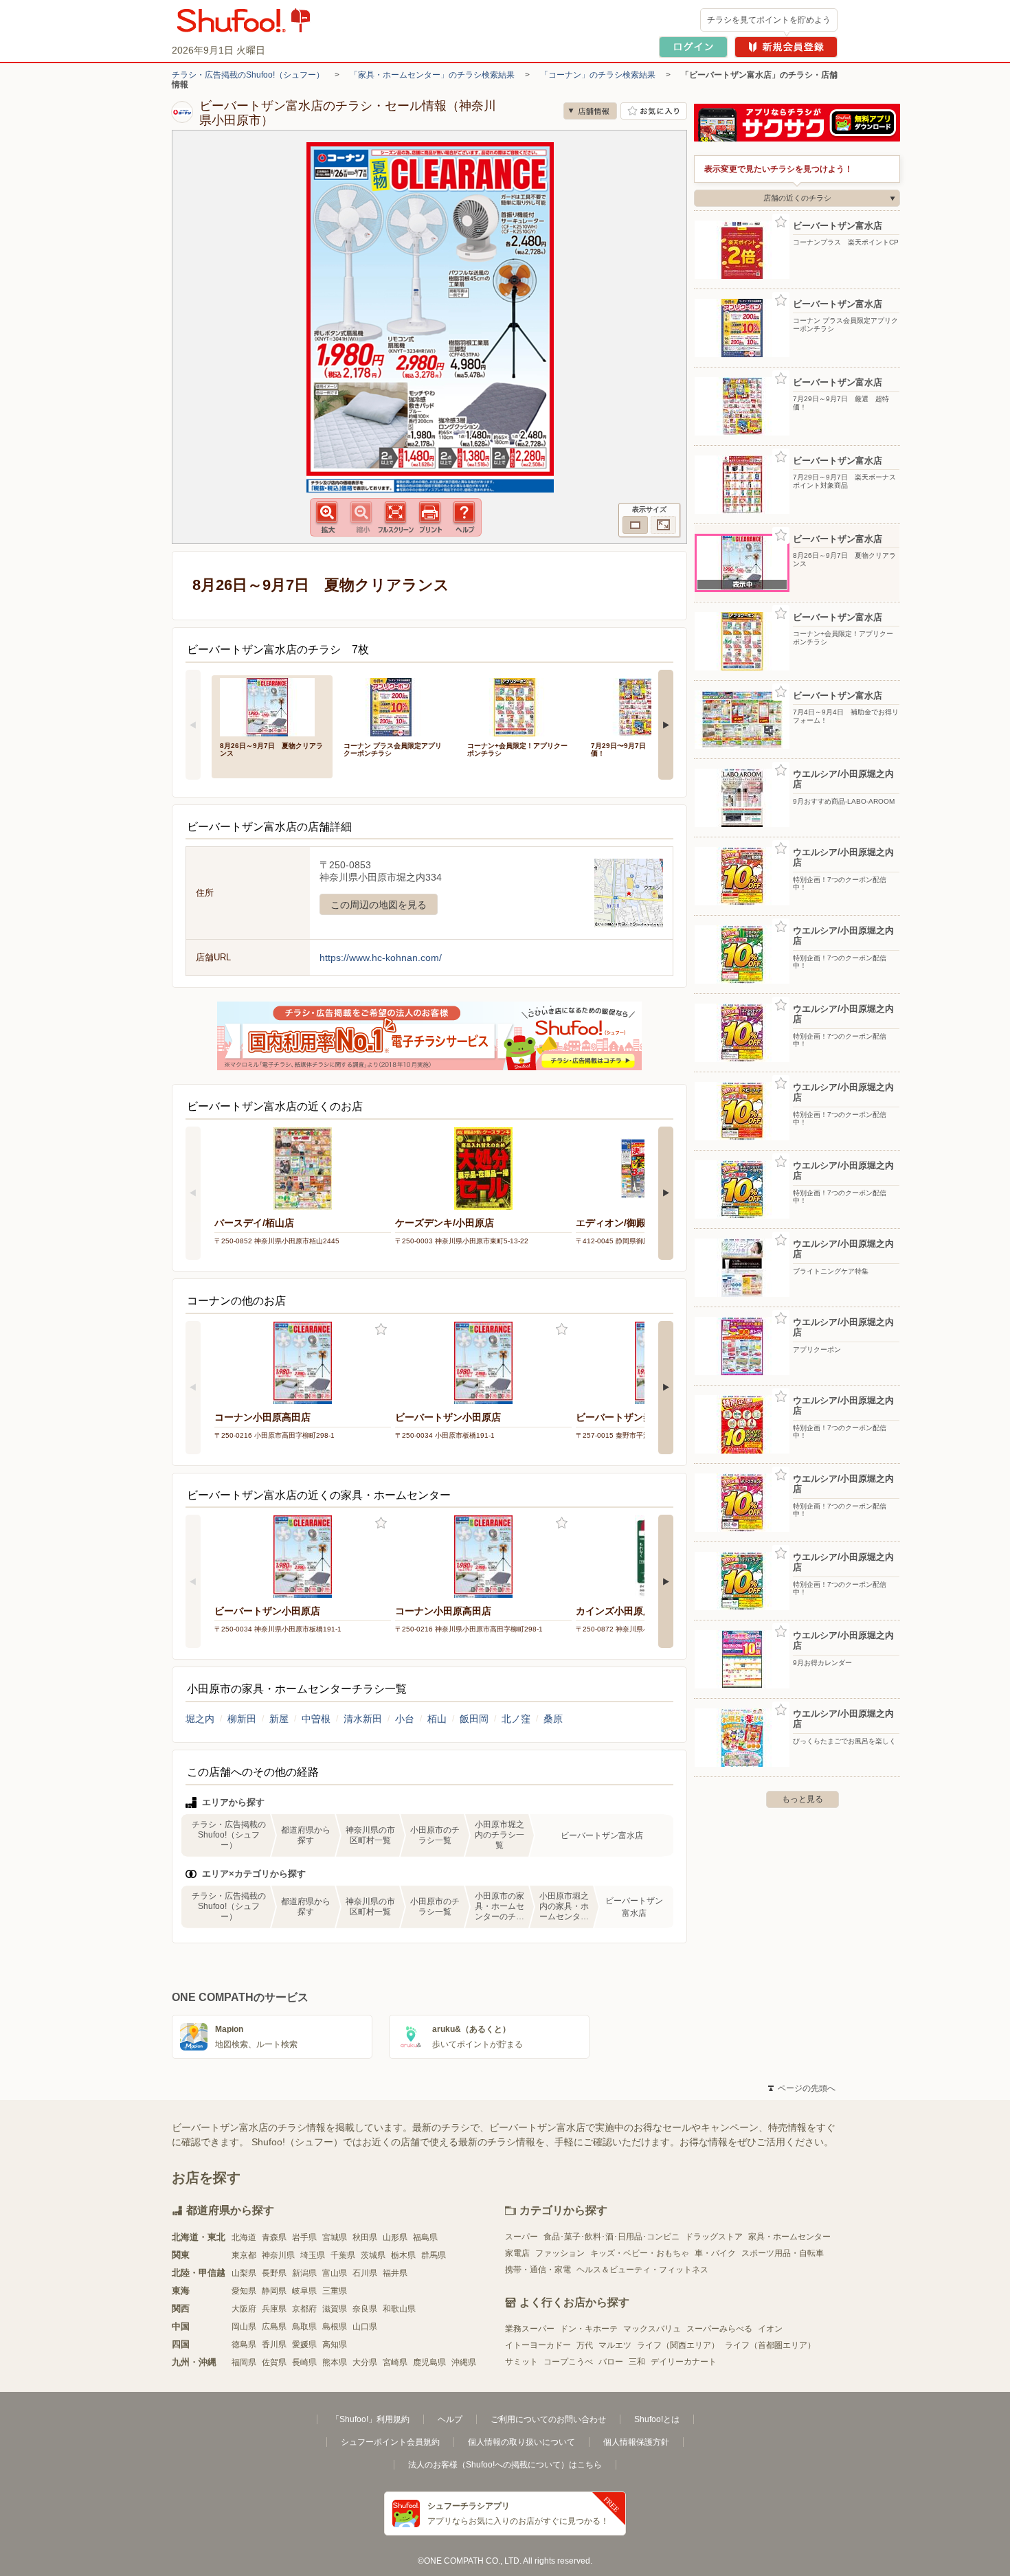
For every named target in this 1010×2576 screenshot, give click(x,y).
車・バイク (715, 2253)
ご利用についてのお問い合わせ (548, 2419)
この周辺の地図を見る (379, 905)
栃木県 (403, 2255)
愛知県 (244, 2291)
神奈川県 (278, 2255)
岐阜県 (304, 2291)
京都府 (304, 2309)
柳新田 (242, 1719)
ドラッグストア (714, 2237)
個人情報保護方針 (636, 2442)
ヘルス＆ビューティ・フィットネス (642, 2270)
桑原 (553, 1719)
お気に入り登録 (381, 1330)
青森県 (274, 2237)
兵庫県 (274, 2309)
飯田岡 (474, 1719)
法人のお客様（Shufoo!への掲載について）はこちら (505, 2465)
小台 (405, 1719)
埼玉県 (313, 2255)
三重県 (335, 2291)
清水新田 (363, 1719)
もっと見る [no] (803, 1799)
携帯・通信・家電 (538, 2270)
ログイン (693, 47)
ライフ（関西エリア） (678, 2345)
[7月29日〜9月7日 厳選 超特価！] (643, 706)
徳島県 (244, 2345)
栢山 (437, 1719)
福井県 (395, 2273)
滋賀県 (335, 2309)
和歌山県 (399, 2309)
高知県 (335, 2345)
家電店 (517, 2253)
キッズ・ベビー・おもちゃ (640, 2253)
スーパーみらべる (719, 2329)
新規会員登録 (786, 47)
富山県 (335, 2273)
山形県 (395, 2237)
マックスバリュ (652, 2329)
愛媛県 (304, 2345)
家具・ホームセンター (789, 2237)
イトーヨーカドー (538, 2345)
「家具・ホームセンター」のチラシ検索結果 (432, 75)
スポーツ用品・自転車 (783, 2253)
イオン (770, 2329)
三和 (637, 2362)
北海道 (244, 2237)
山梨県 (244, 2273)
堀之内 (200, 1719)
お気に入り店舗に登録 (654, 111)
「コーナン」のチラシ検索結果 (598, 75)
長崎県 (304, 2362)
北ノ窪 (516, 1719)
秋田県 (365, 2237)
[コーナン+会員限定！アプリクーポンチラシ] (519, 706)
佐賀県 (274, 2362)
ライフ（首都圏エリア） (770, 2345)
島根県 (335, 2327)
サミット (521, 2362)
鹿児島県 (429, 2362)
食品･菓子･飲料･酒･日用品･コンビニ (611, 2237)
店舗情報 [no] (590, 111)
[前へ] (193, 725)
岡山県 (244, 2327)
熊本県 (335, 2362)
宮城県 (335, 2237)
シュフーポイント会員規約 (390, 2442)
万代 (585, 2345)
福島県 (425, 2237)
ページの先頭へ (802, 2088)
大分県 (365, 2362)
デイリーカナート (684, 2362)
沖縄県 (464, 2362)
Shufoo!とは (657, 2419)
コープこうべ (568, 2362)
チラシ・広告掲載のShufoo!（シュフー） (248, 75)
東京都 (244, 2255)
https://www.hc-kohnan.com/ (381, 958)
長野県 (274, 2273)
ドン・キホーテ (589, 2329)
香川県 (274, 2345)
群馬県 (434, 2255)
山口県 (365, 2327)
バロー (611, 2362)
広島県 (274, 2327)
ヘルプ (450, 2419)
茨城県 (373, 2255)
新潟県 (304, 2273)
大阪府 (244, 2309)
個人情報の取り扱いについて (521, 2442)
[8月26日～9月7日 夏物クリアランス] (272, 706)
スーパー (521, 2237)
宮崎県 (395, 2362)
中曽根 (316, 1719)
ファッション (560, 2253)
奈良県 (365, 2309)
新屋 (279, 1719)
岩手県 (304, 2237)
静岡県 (274, 2291)
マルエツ (615, 2345)
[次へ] (666, 725)
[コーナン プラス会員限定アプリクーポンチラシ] (396, 706)
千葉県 (343, 2255)
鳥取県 (304, 2327)
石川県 (365, 2273)
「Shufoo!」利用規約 (370, 2419)
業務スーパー (530, 2329)
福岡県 (244, 2362)
